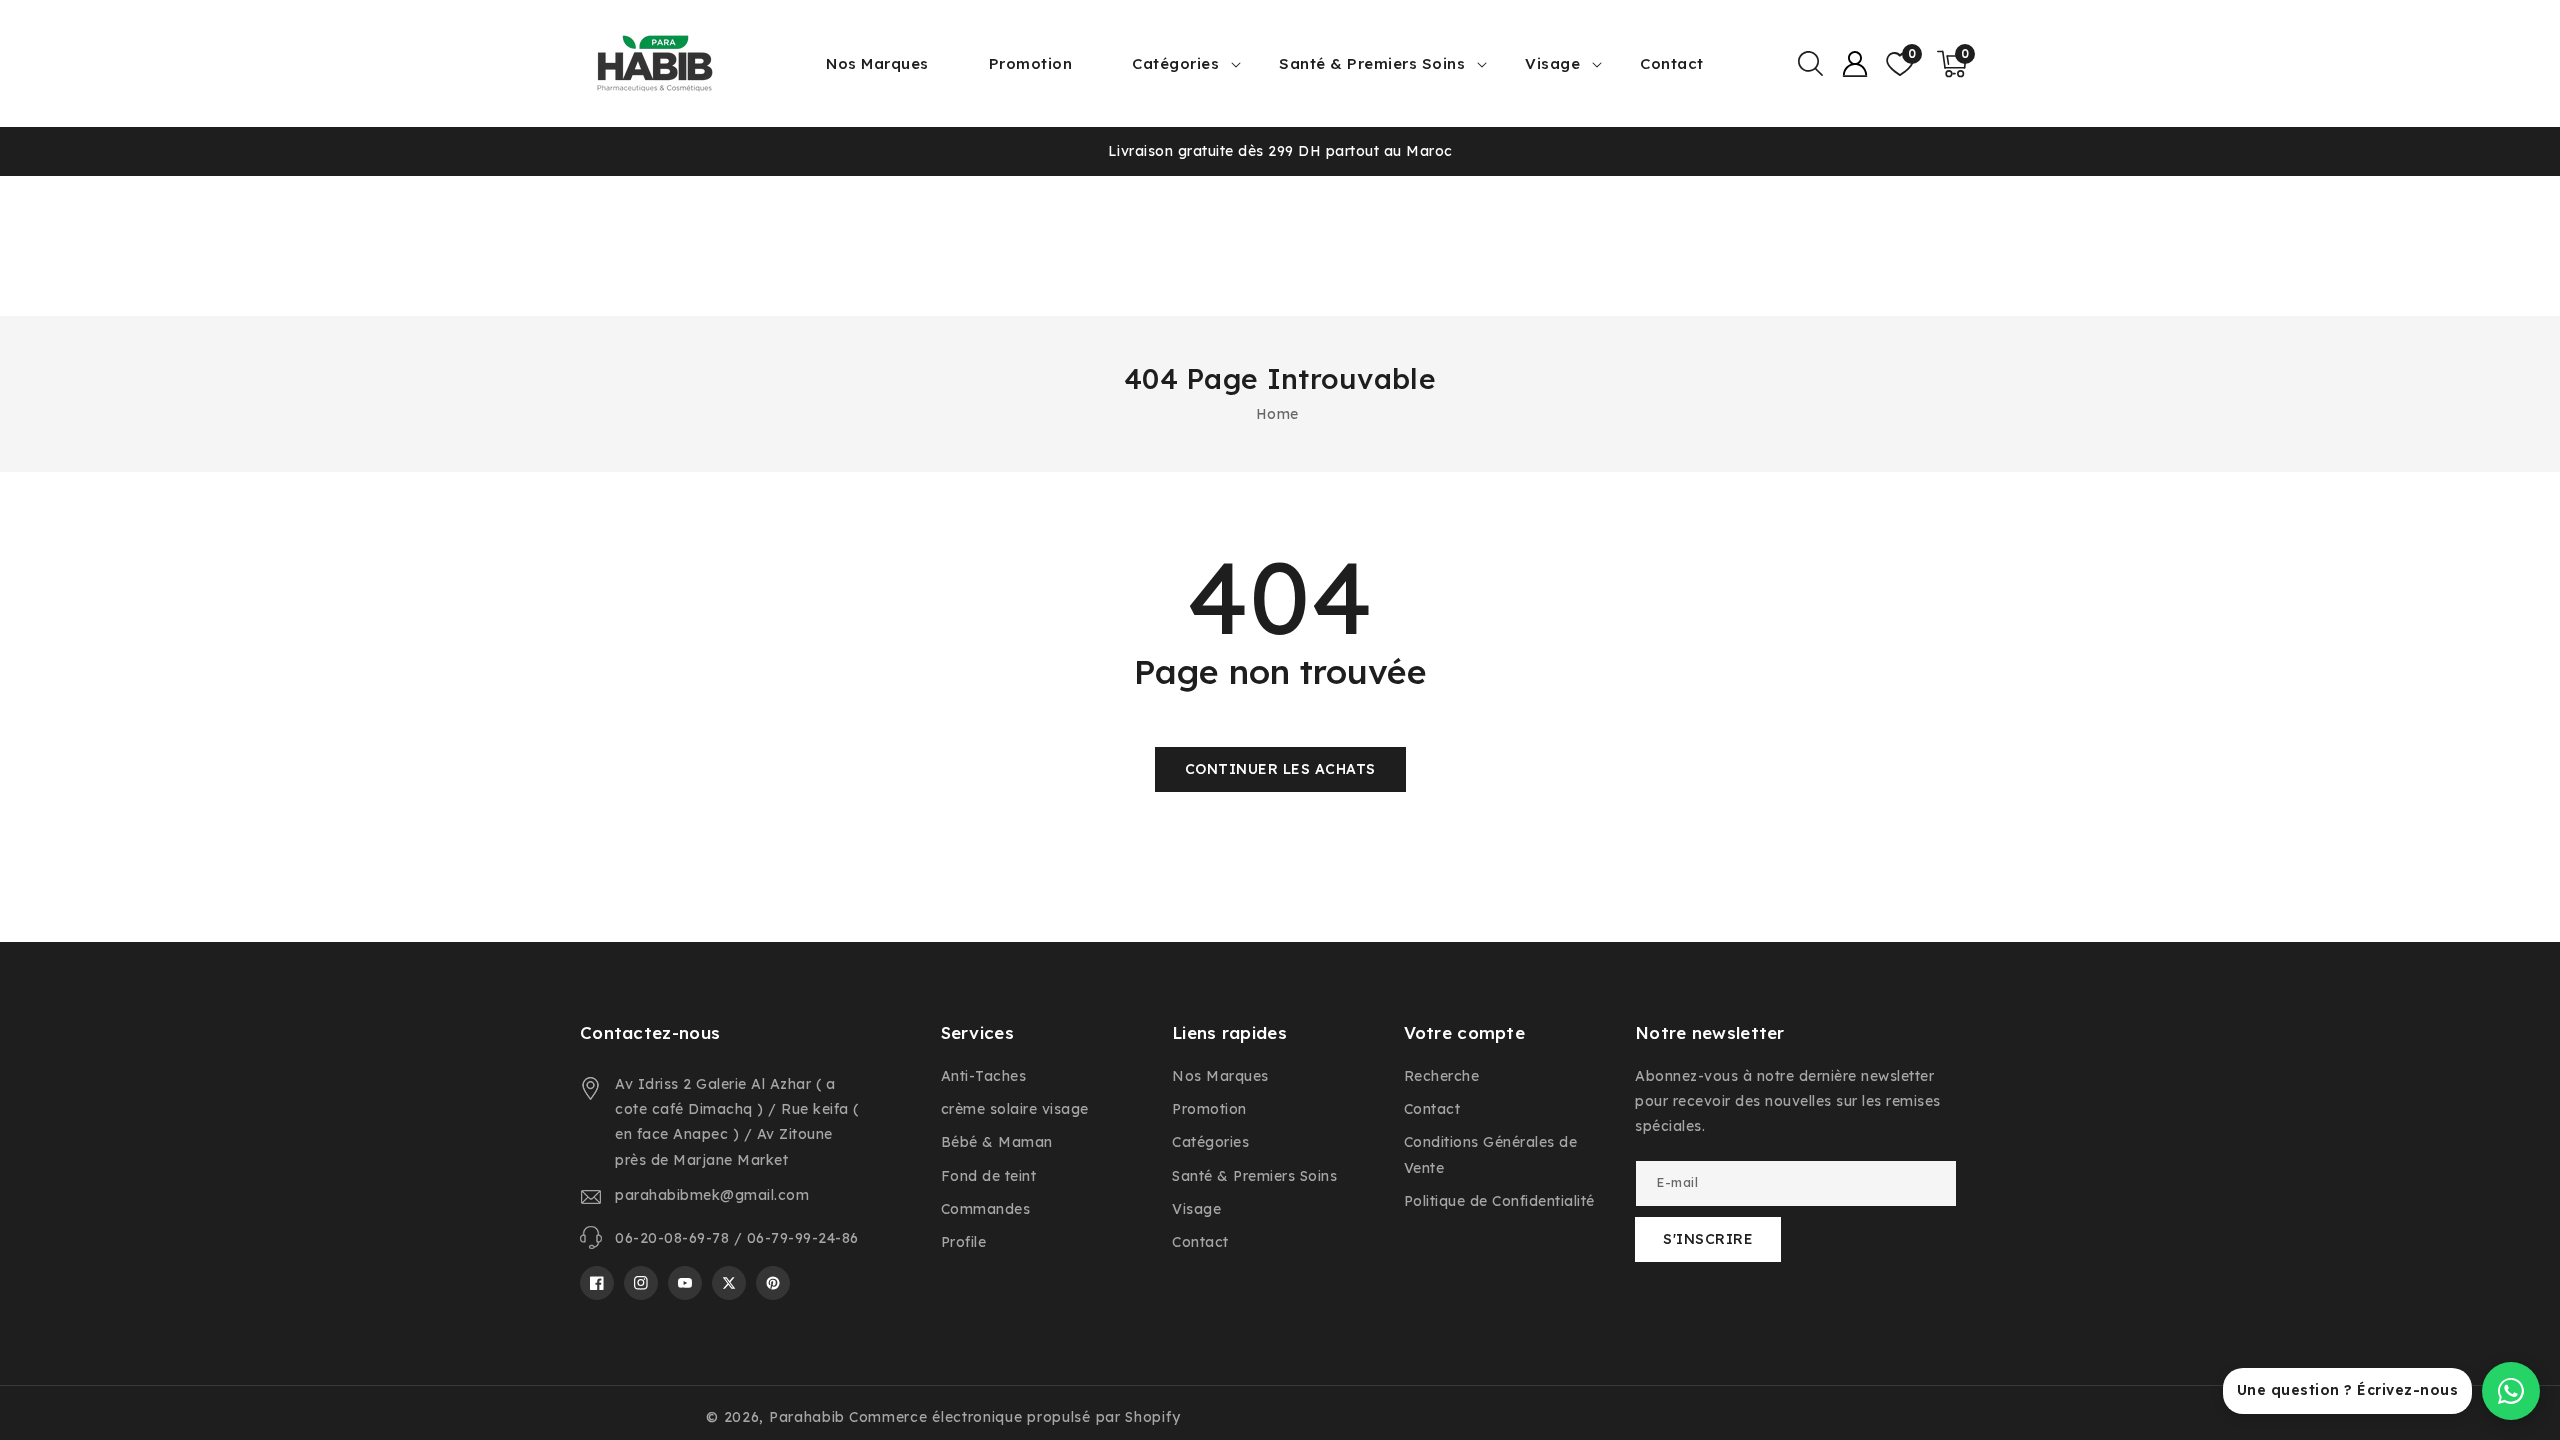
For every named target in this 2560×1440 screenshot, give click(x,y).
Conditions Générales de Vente (1491, 1154)
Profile (964, 1242)
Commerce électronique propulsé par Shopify (1014, 1417)
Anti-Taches (984, 1076)
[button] (1810, 64)
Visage (1552, 63)
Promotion (1209, 1109)
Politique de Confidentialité (1499, 1201)
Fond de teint (989, 1176)
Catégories (1175, 63)
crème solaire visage (1015, 1109)
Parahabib (807, 1417)
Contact (1200, 1242)
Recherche (1442, 1076)
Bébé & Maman (997, 1142)
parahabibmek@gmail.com (712, 1195)
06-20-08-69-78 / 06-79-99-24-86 (737, 1238)
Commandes (986, 1209)
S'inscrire (1708, 1239)
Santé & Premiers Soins (1372, 63)
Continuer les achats (1280, 769)
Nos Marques (1220, 1076)
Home (1277, 414)
